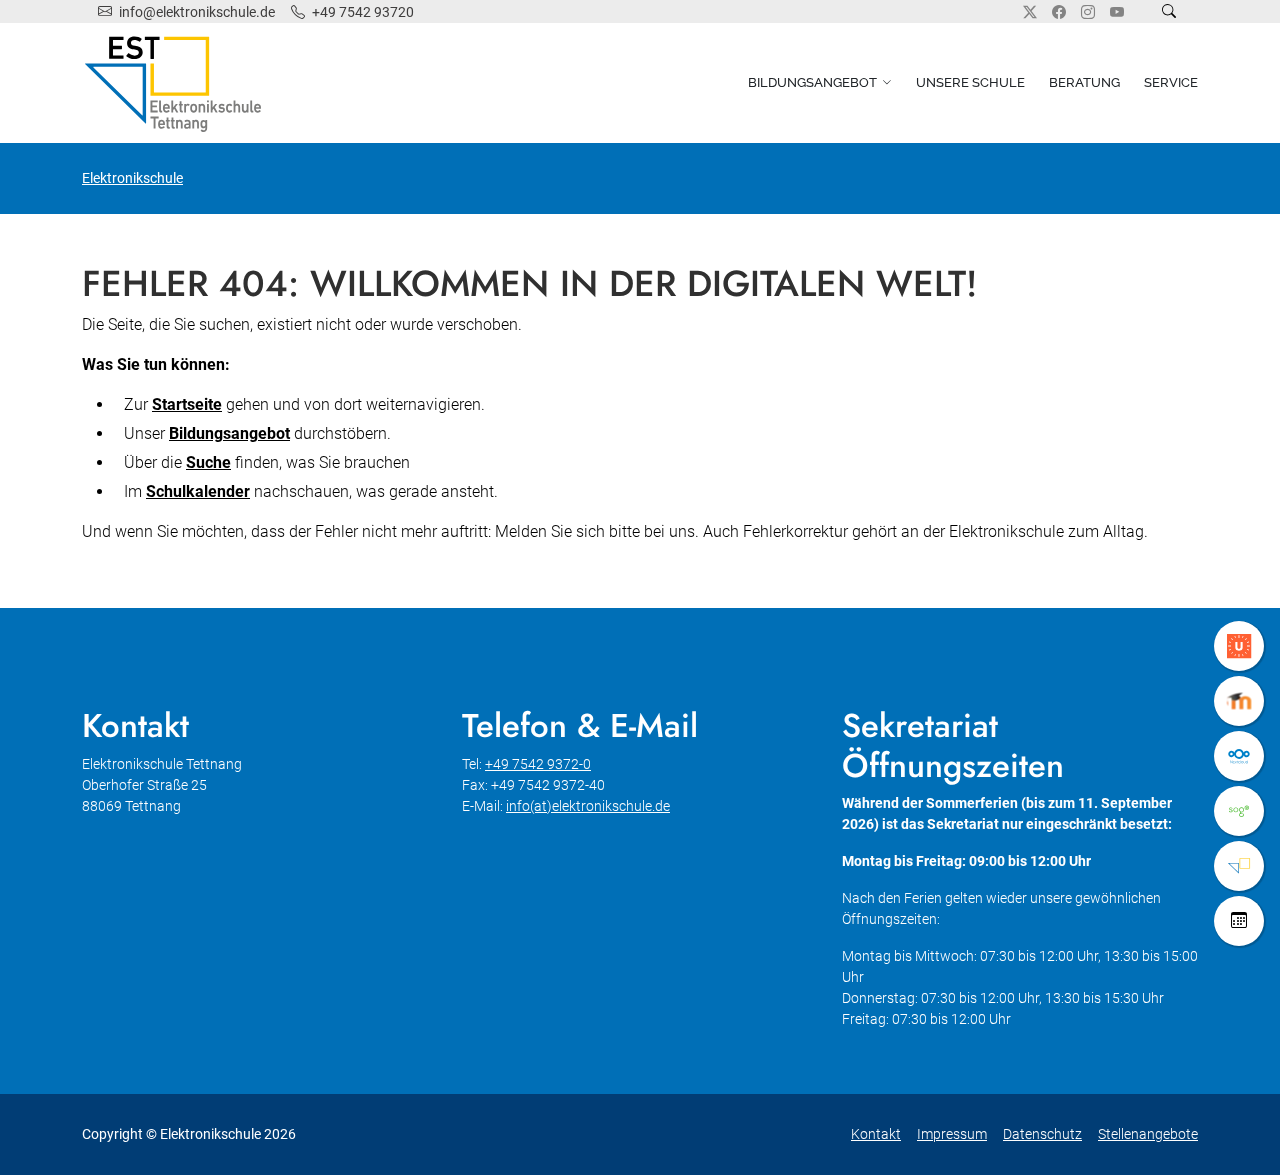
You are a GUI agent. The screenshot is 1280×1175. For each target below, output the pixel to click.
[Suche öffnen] (1169, 11)
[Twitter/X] (1030, 12)
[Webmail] (1239, 811)
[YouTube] (1117, 12)
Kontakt (876, 1134)
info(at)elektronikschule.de (588, 806)
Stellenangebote (1148, 1134)
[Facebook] (1059, 12)
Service (1171, 82)
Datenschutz (1042, 1134)
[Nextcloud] (1239, 756)
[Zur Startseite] (177, 83)
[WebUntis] (1239, 646)
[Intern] (1239, 866)
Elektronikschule (132, 178)
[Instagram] (1088, 12)
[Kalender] (1239, 921)
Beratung (1084, 82)
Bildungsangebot (812, 82)
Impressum (952, 1134)
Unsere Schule (970, 82)
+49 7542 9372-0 (538, 764)
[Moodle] (1239, 701)
